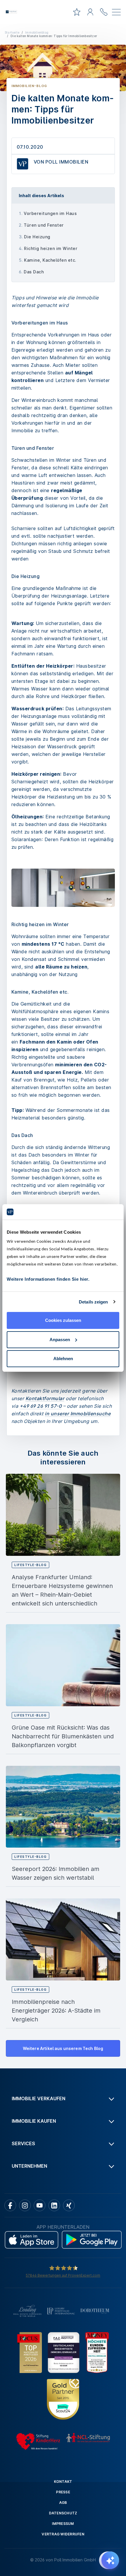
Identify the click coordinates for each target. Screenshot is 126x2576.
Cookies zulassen (63, 1320)
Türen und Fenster (44, 225)
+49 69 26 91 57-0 (41, 1406)
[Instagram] (25, 2205)
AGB (63, 2503)
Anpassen (60, 1340)
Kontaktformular (45, 1398)
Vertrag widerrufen (63, 2534)
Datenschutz (63, 2513)
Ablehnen (63, 1359)
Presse (63, 2492)
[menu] (116, 13)
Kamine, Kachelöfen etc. (50, 260)
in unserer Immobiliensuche (78, 1414)
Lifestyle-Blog (30, 1565)
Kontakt (63, 2482)
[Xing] (69, 2205)
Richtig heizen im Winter (51, 248)
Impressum (63, 2524)
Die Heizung (37, 237)
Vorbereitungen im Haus (50, 213)
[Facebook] (10, 2205)
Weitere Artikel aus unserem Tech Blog (63, 2048)
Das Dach (34, 272)
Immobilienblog (37, 32)
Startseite (12, 32)
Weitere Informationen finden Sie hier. (48, 1279)
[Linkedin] (54, 2205)
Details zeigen (93, 1302)
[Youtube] (40, 2205)
